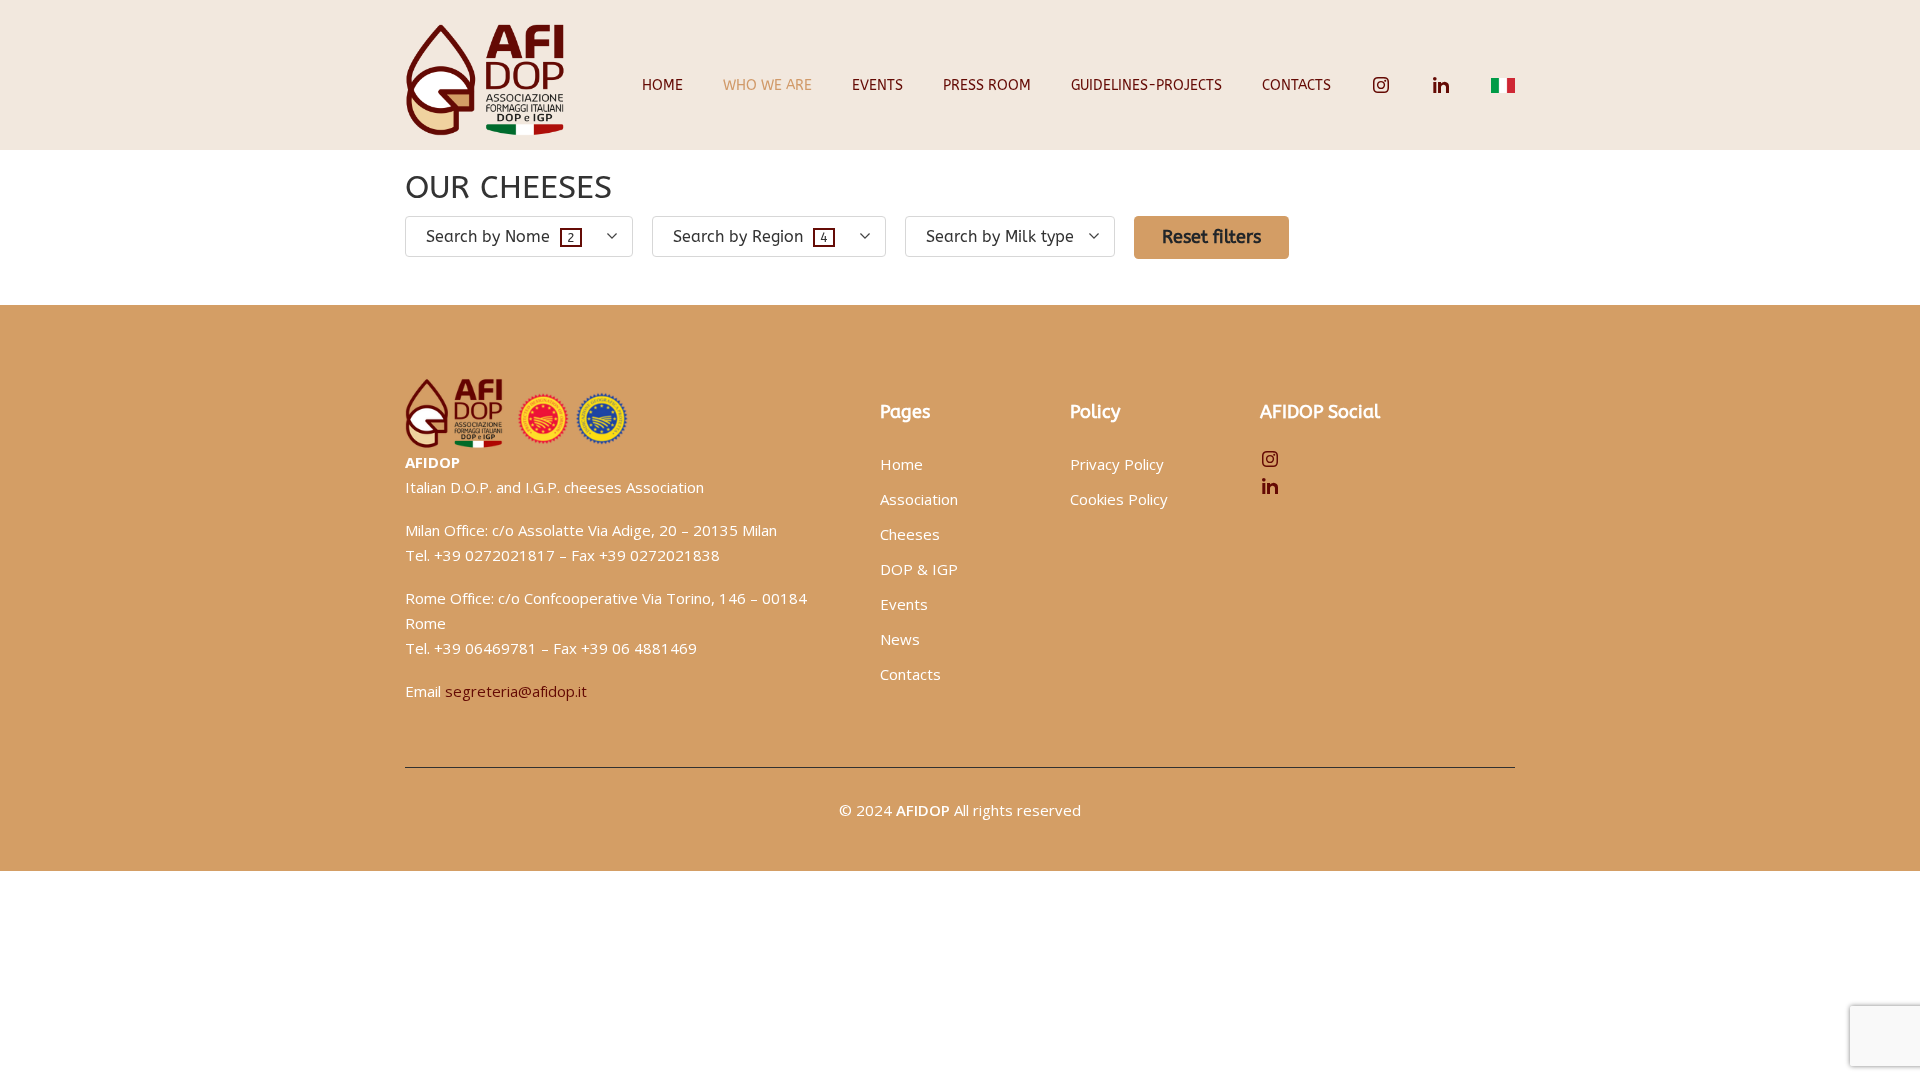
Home (662, 85)
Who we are (767, 85)
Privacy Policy (1117, 464)
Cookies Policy (1119, 499)
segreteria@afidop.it (516, 691)
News (900, 639)
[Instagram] (1381, 85)
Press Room (987, 85)
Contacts (1296, 85)
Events (877, 85)
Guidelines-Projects (1146, 85)
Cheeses (910, 534)
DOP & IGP (919, 569)
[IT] (1503, 85)
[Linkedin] (1441, 85)
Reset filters (1211, 237)
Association (919, 499)
